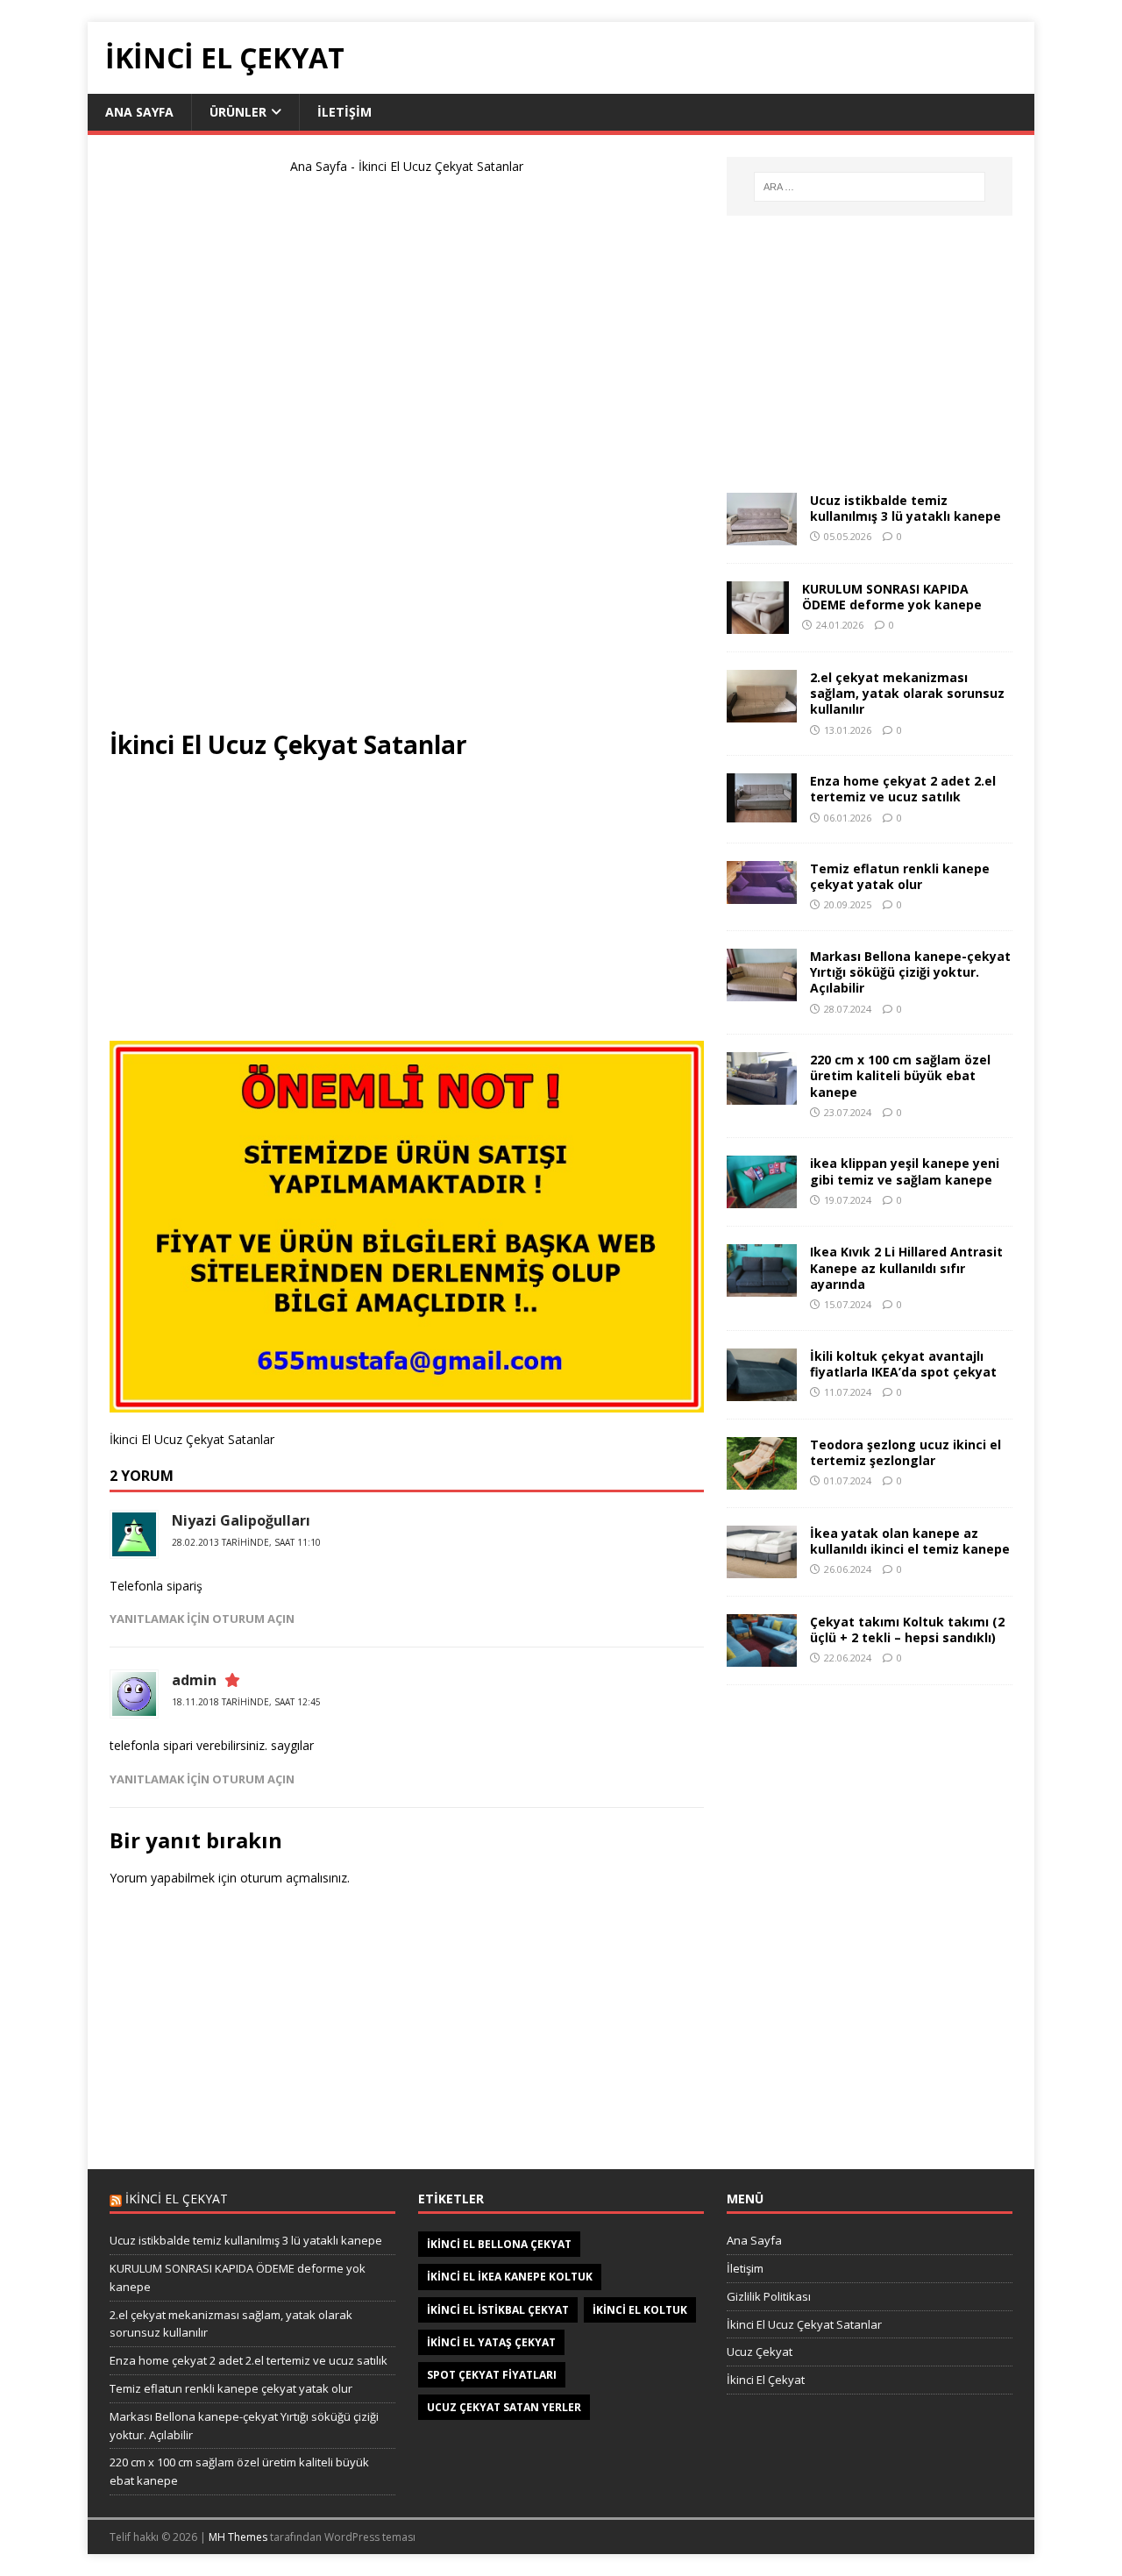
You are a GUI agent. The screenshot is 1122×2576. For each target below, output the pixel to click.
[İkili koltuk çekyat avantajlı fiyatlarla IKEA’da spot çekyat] (762, 1390)
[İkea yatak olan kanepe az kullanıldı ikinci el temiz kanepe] (762, 1567)
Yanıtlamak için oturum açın (202, 1619)
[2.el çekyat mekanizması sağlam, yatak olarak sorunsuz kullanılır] (762, 712)
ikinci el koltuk (640, 2310)
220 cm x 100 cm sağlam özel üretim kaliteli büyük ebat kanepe (900, 1075)
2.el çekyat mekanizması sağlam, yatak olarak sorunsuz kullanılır (907, 693)
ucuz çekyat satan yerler (504, 2407)
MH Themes (238, 2537)
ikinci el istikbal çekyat (498, 2310)
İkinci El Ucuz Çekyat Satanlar (804, 2324)
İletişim (344, 112)
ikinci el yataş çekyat (491, 2342)
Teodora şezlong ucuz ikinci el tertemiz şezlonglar (905, 1452)
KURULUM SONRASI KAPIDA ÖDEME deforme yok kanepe (892, 597)
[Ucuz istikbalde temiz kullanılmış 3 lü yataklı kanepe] (762, 535)
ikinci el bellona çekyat (499, 2244)
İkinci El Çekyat (766, 2380)
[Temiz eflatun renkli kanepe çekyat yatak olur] (762, 894)
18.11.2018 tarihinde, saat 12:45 (246, 1702)
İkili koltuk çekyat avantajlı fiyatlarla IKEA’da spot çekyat (903, 1364)
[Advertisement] (407, 459)
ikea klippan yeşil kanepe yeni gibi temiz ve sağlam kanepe (905, 1171)
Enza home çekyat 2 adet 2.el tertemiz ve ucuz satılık (903, 789)
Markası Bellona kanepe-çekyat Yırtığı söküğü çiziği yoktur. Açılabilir (910, 972)
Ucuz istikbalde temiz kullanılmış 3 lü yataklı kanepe (905, 508)
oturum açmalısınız (294, 1878)
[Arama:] (870, 187)
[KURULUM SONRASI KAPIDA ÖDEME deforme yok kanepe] (758, 624)
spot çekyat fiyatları (492, 2375)
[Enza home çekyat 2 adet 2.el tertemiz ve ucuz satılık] (762, 812)
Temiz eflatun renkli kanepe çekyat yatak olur (900, 876)
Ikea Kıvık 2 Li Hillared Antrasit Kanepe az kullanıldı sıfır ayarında (906, 1267)
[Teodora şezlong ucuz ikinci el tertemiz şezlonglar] (762, 1479)
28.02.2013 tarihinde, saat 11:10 (246, 1542)
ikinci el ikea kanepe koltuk (510, 2277)
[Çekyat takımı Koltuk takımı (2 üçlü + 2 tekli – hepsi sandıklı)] (762, 1656)
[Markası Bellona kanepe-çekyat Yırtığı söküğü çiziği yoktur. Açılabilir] (762, 991)
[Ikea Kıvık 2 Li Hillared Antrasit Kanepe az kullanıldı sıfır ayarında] (762, 1287)
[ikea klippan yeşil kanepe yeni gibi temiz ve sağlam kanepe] (762, 1198)
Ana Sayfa (139, 112)
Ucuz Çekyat (760, 2352)
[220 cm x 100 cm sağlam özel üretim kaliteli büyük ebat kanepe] (762, 1095)
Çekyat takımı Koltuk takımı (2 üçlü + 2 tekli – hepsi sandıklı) (907, 1630)
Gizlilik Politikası (769, 2296)
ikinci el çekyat (177, 2199)
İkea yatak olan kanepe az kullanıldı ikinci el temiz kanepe (910, 1541)
